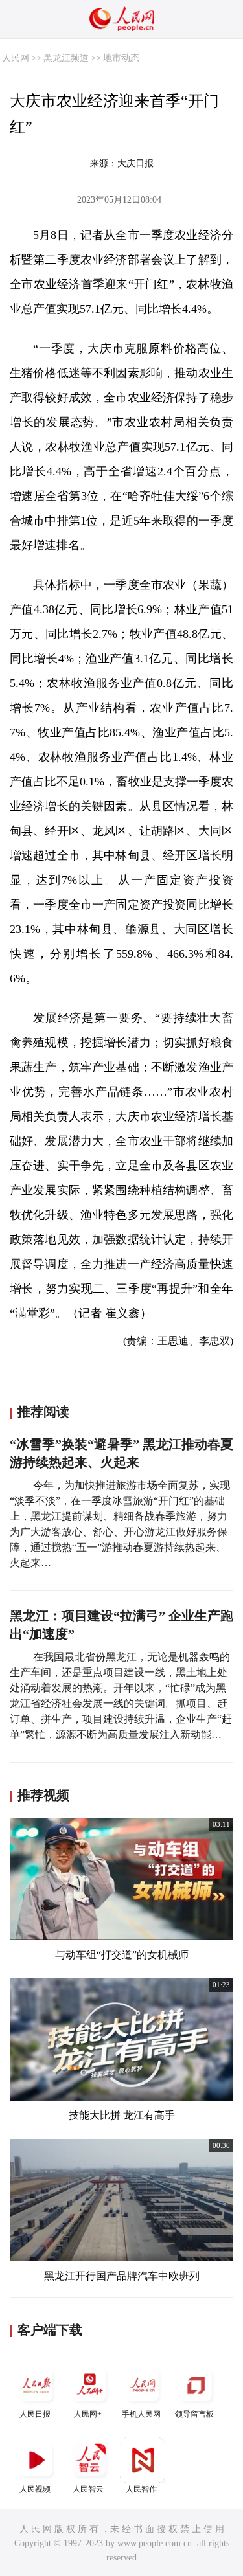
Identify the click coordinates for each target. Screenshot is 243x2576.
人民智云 (88, 2489)
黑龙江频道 (66, 58)
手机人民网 (141, 2414)
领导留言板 (194, 2414)
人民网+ (88, 2414)
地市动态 (121, 58)
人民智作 (141, 2489)
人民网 (16, 58)
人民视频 (35, 2489)
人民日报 (35, 2414)
